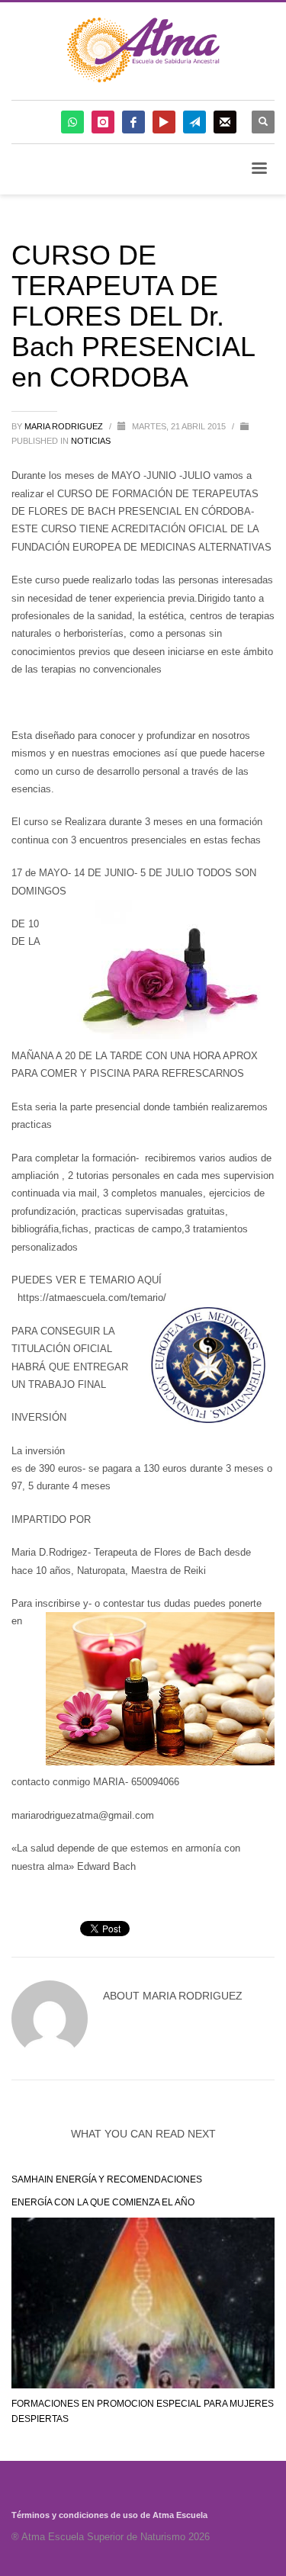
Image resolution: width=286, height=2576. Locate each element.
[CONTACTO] (225, 122)
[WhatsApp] (72, 122)
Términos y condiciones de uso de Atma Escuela (109, 2515)
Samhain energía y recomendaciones (107, 2179)
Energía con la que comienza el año (103, 2202)
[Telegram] (194, 122)
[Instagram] (103, 122)
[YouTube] (164, 122)
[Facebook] (133, 122)
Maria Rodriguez (65, 426)
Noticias (91, 441)
